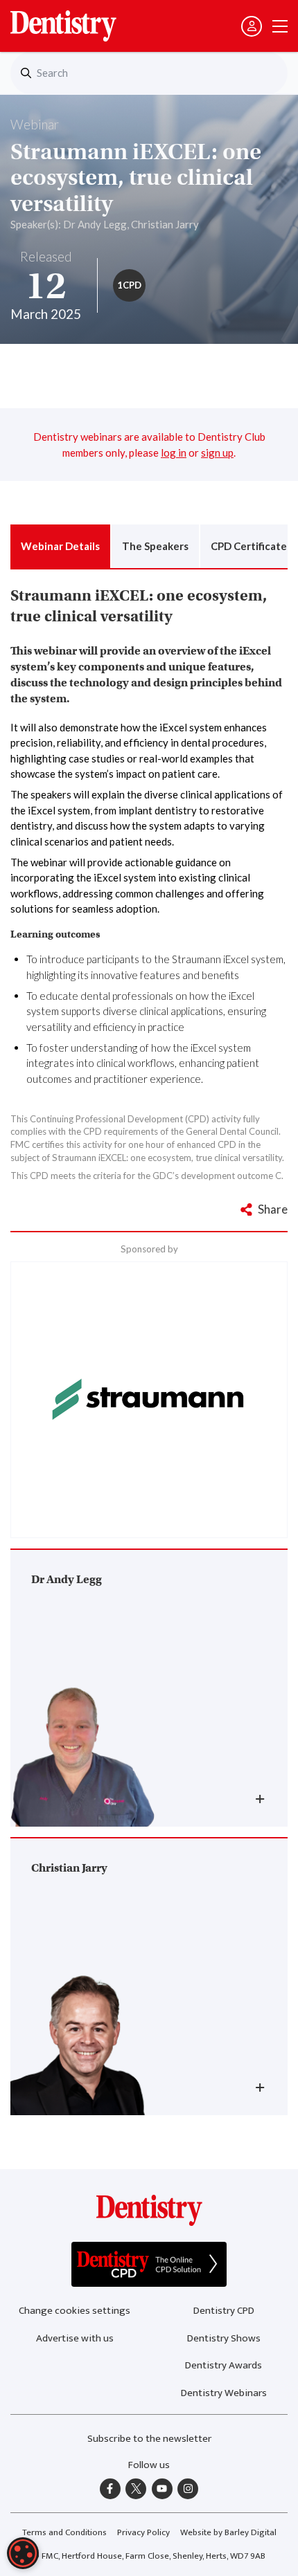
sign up (217, 453)
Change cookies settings (74, 2311)
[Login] (252, 26)
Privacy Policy (143, 2532)
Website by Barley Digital (228, 2532)
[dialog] (23, 2553)
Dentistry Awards (223, 2365)
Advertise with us (75, 2338)
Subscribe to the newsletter (149, 2439)
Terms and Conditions (64, 2532)
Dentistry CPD (224, 2311)
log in (174, 453)
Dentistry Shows (224, 2338)
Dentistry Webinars (224, 2393)
